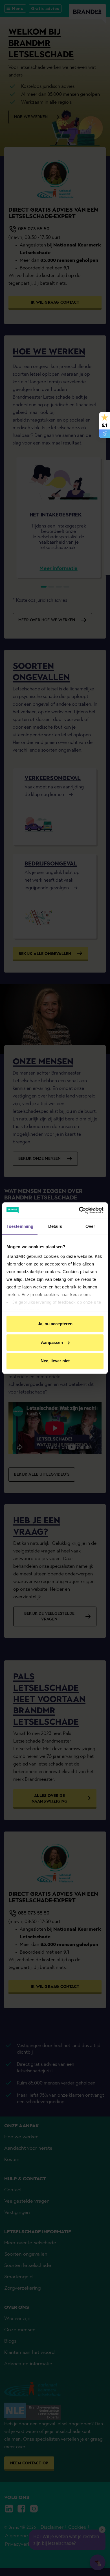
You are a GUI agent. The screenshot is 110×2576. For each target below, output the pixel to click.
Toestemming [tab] (20, 1226)
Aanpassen (52, 1342)
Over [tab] (90, 1226)
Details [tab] (55, 1226)
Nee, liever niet (55, 1361)
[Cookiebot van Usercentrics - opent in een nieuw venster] (79, 1210)
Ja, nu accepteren (55, 1324)
